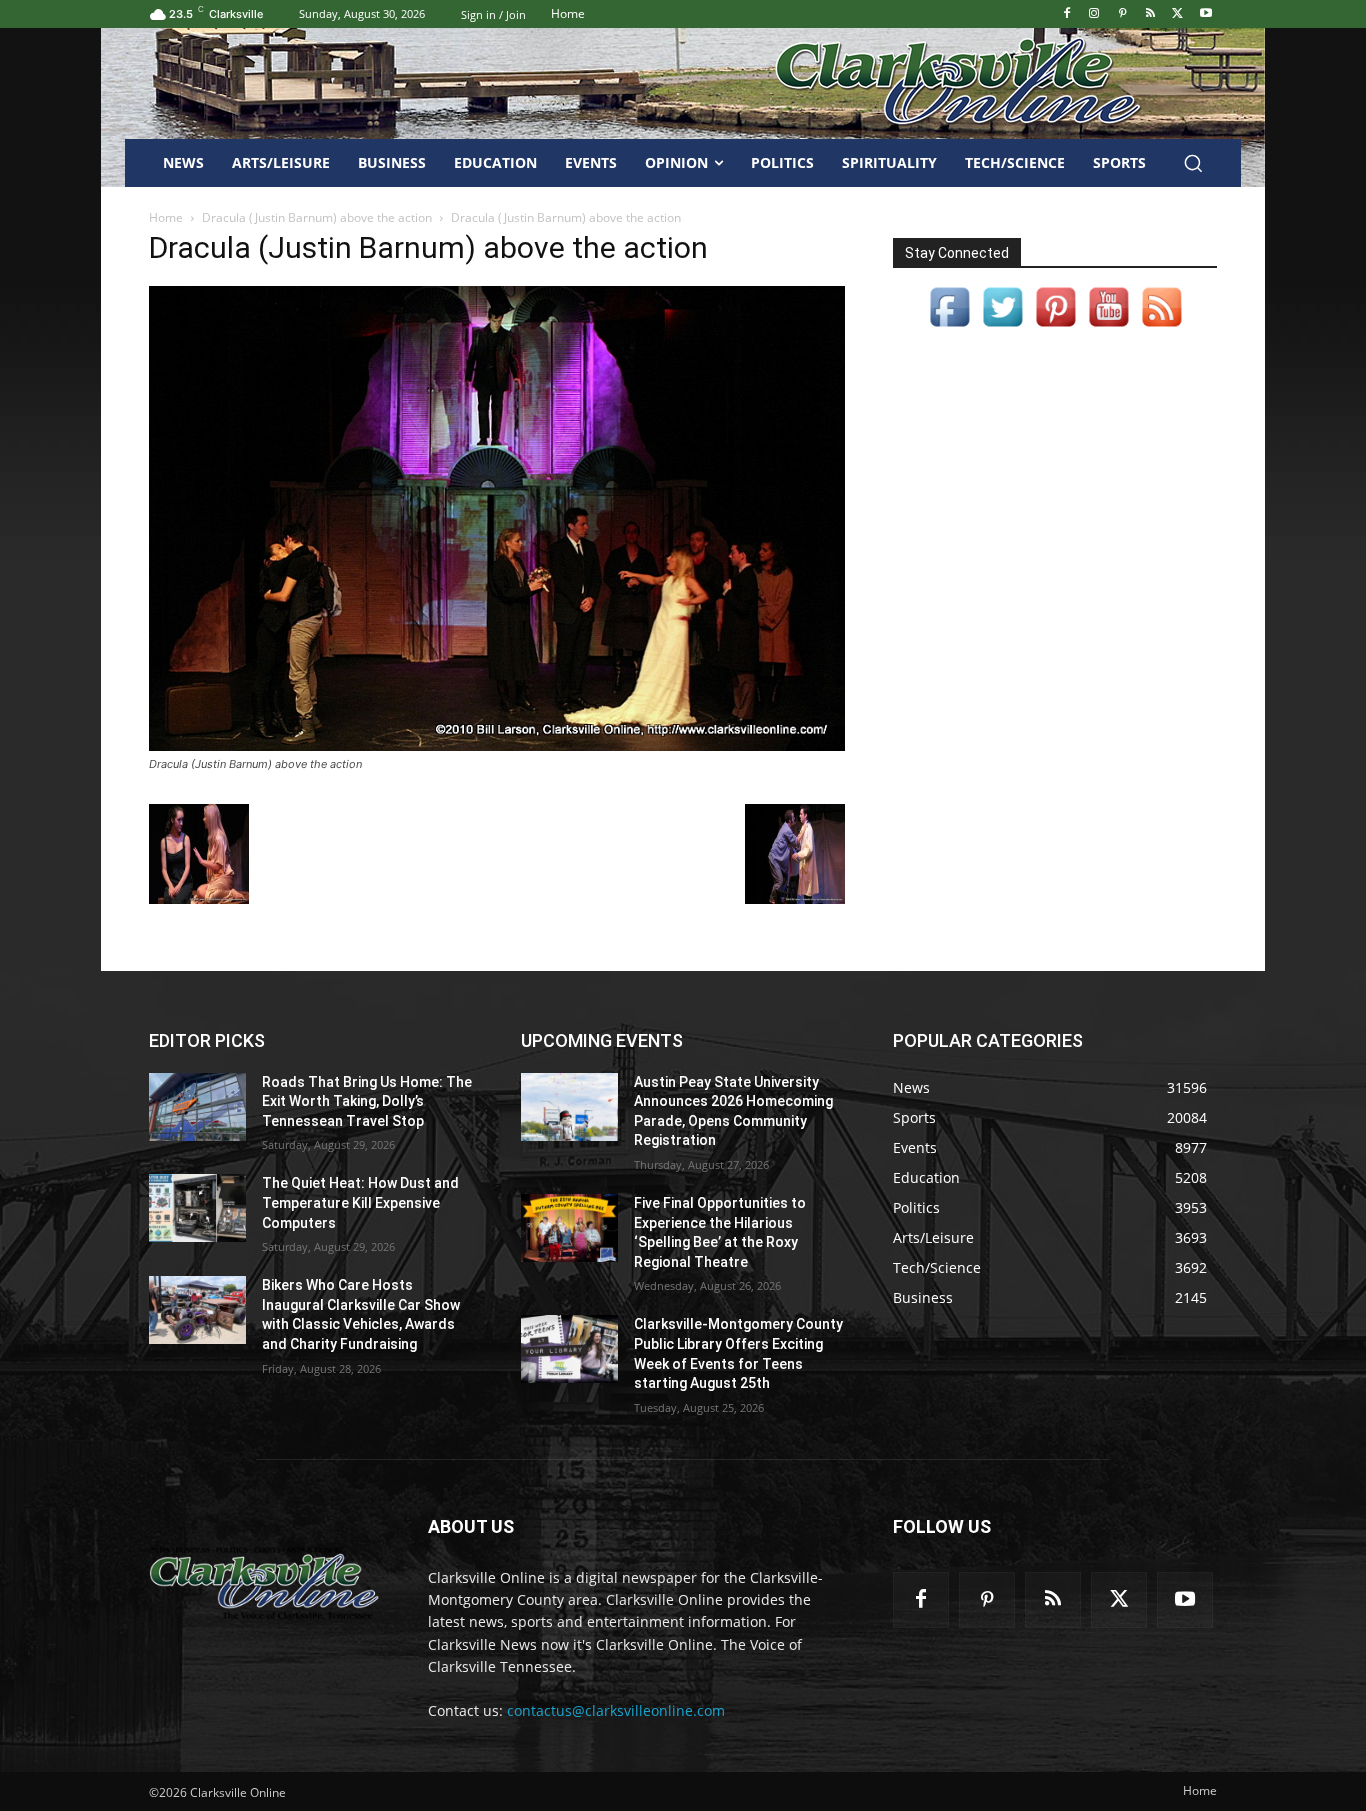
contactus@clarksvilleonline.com (616, 1710)
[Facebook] (1066, 14)
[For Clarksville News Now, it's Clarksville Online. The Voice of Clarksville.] (264, 1583)
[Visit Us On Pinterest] (1055, 327)
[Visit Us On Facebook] (949, 327)
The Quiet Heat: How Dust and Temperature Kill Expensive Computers (360, 1202)
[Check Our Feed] (1161, 327)
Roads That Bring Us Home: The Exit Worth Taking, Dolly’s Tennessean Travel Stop (367, 1101)
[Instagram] (1094, 14)
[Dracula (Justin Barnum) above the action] (497, 745)
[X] (1177, 14)
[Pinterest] (1122, 14)
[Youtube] (1205, 14)
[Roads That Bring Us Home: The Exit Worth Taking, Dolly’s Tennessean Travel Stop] (197, 1107)
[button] (1193, 163)
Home (166, 217)
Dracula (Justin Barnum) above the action (317, 217)
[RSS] (1150, 14)
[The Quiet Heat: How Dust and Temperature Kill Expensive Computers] (197, 1208)
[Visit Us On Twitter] (1002, 327)
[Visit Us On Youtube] (1108, 327)
